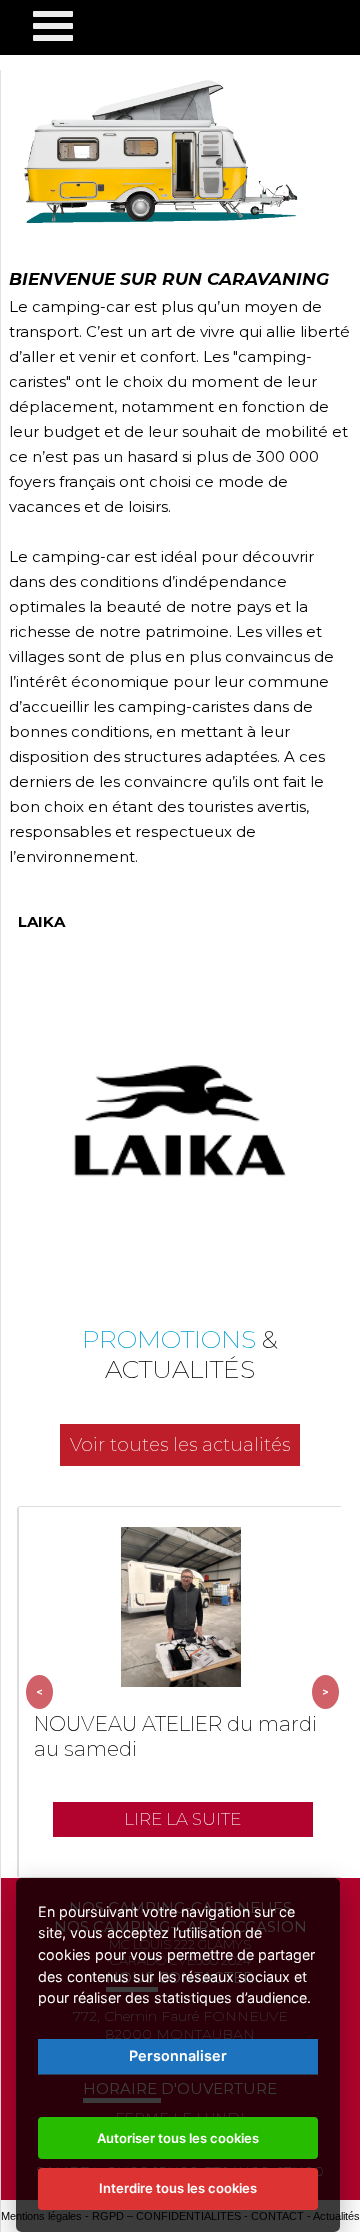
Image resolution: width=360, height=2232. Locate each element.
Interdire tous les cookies (178, 2188)
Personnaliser (178, 2055)
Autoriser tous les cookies (178, 2138)
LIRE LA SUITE (182, 1819)
